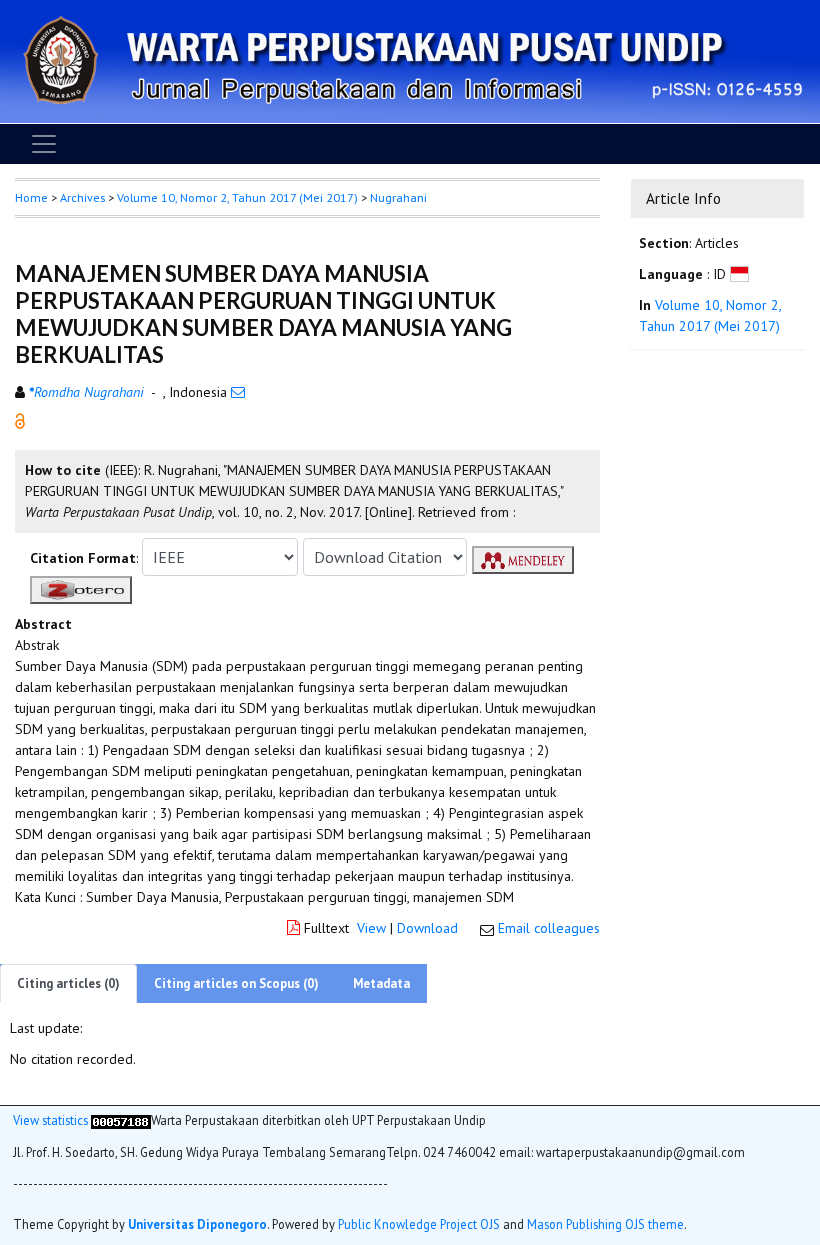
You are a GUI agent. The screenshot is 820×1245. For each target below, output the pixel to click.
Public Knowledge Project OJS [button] (419, 1224)
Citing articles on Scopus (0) (236, 983)
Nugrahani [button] (398, 197)
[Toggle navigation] (44, 144)
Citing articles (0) (68, 983)
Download (427, 928)
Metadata (381, 983)
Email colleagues (549, 928)
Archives (82, 197)
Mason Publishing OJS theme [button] (605, 1224)
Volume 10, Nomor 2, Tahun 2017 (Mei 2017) (237, 197)
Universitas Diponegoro (197, 1224)
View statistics (50, 1120)
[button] (20, 420)
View (371, 928)
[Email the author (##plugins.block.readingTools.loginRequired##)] (238, 392)
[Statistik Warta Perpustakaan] (121, 1120)
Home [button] (31, 197)
